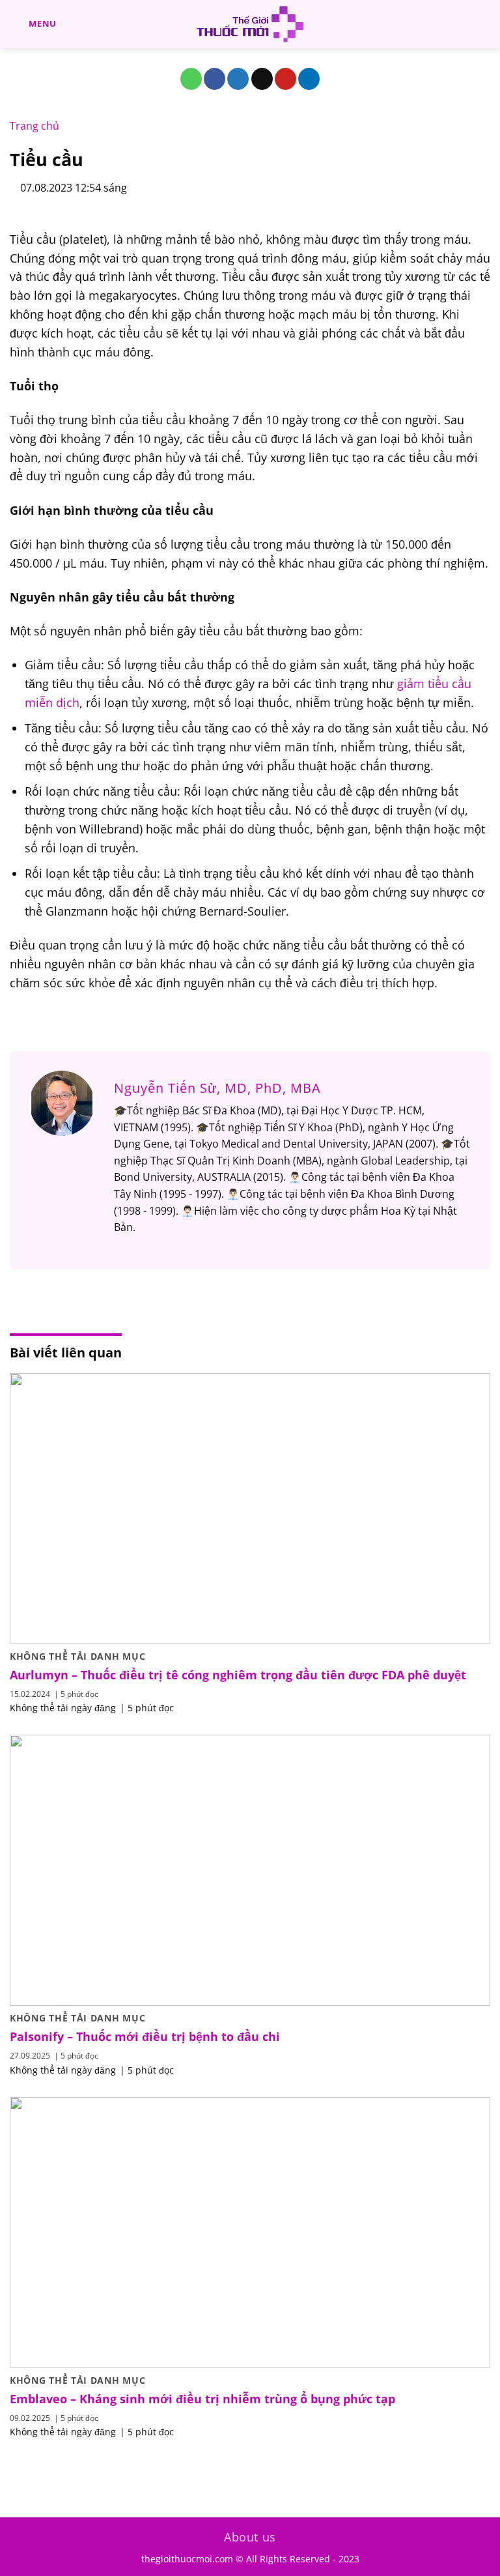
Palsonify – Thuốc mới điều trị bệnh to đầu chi (145, 2037)
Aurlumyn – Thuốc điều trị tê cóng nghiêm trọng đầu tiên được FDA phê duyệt (238, 1675)
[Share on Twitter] (238, 79)
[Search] (485, 24)
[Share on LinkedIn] (309, 79)
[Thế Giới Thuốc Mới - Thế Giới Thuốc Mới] (250, 24)
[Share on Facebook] (215, 79)
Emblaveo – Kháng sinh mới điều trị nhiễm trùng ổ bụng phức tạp (202, 2399)
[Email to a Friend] (262, 79)
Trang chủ (35, 126)
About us (250, 2537)
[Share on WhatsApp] (191, 79)
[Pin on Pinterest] (285, 79)
